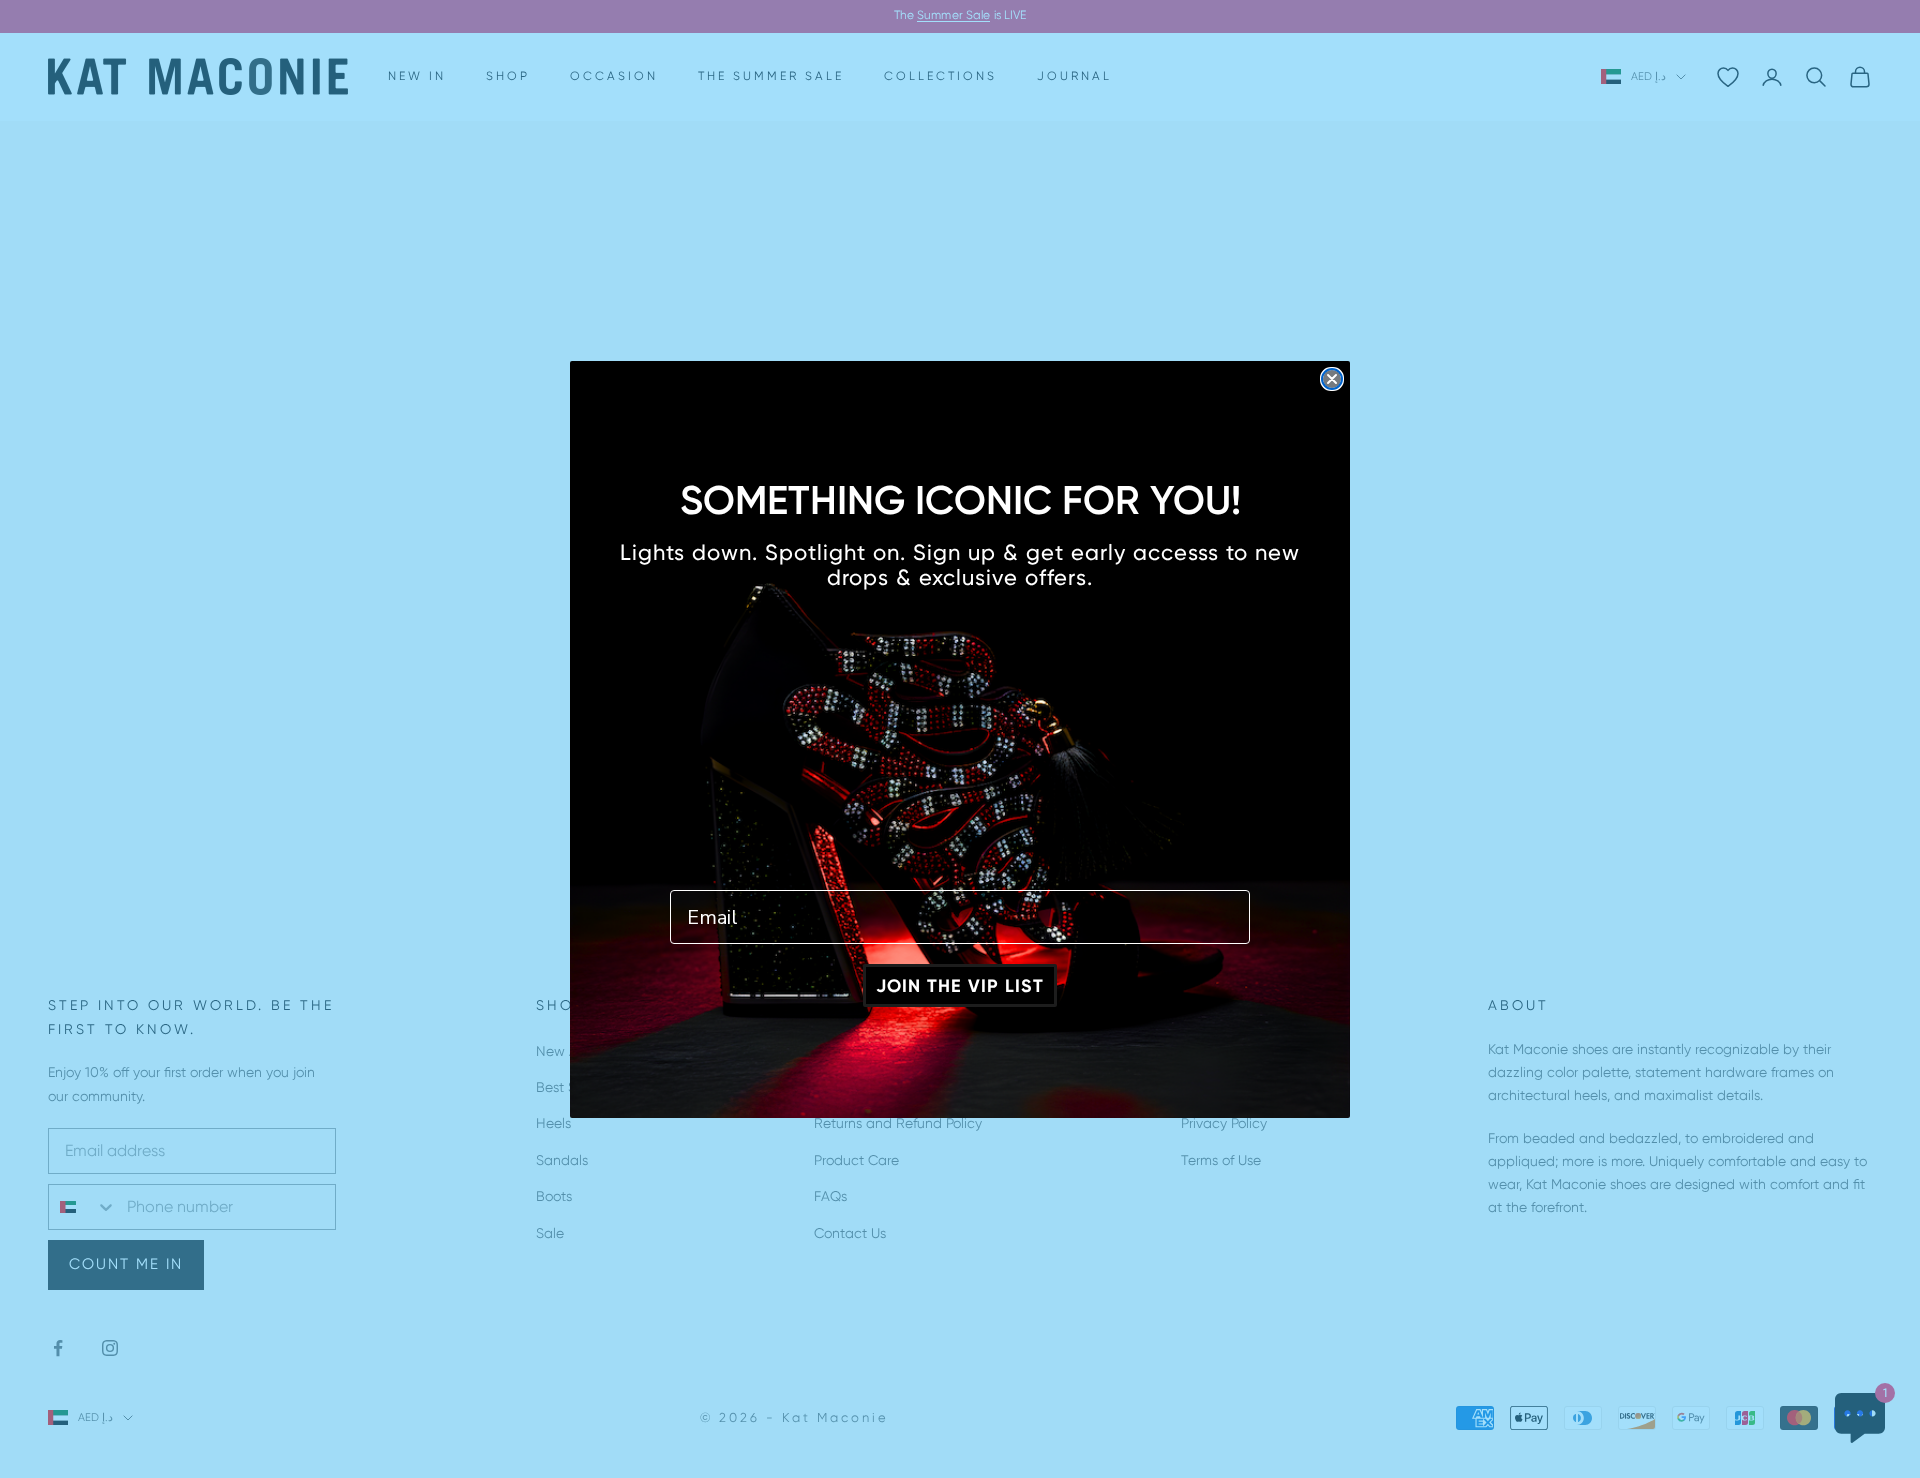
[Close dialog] (1332, 379)
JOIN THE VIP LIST (960, 986)
